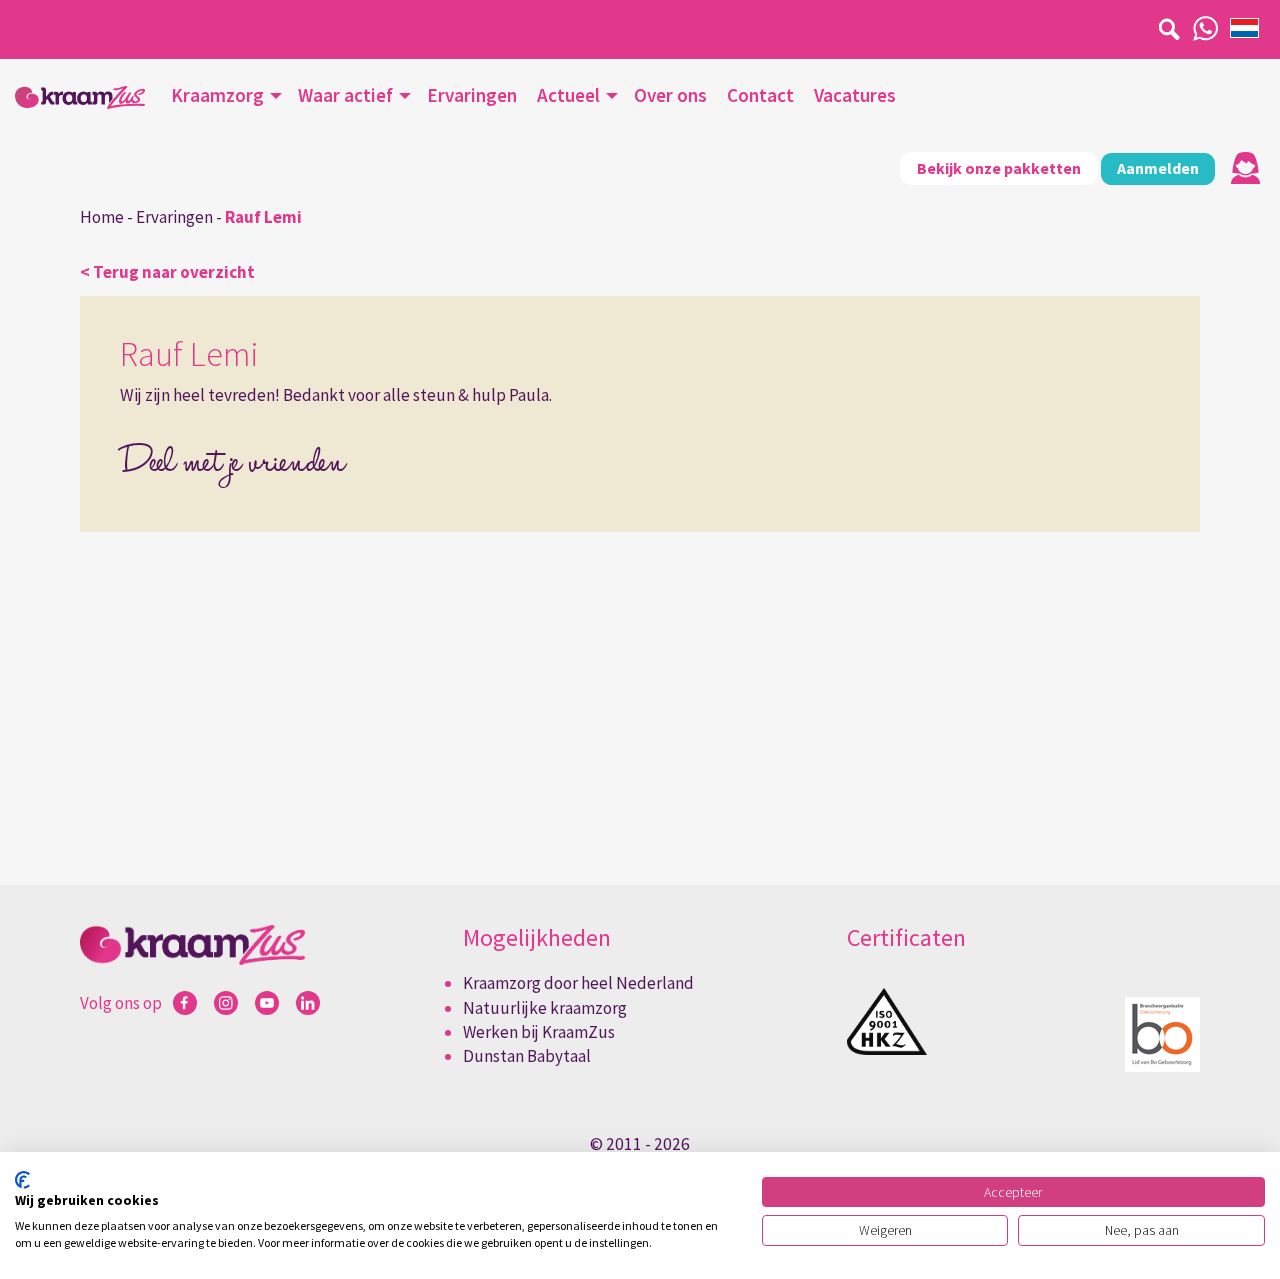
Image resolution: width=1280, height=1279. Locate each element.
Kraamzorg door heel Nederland (578, 983)
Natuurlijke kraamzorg (545, 1008)
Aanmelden (1158, 168)
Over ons (670, 95)
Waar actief (345, 95)
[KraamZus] (80, 97)
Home (102, 217)
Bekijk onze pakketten (999, 168)
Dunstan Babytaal (527, 1056)
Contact (760, 95)
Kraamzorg (217, 95)
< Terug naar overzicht (167, 272)
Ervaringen (472, 95)
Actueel (568, 95)
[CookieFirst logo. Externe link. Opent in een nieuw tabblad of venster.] (22, 1180)
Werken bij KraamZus (539, 1032)
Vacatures (855, 95)
